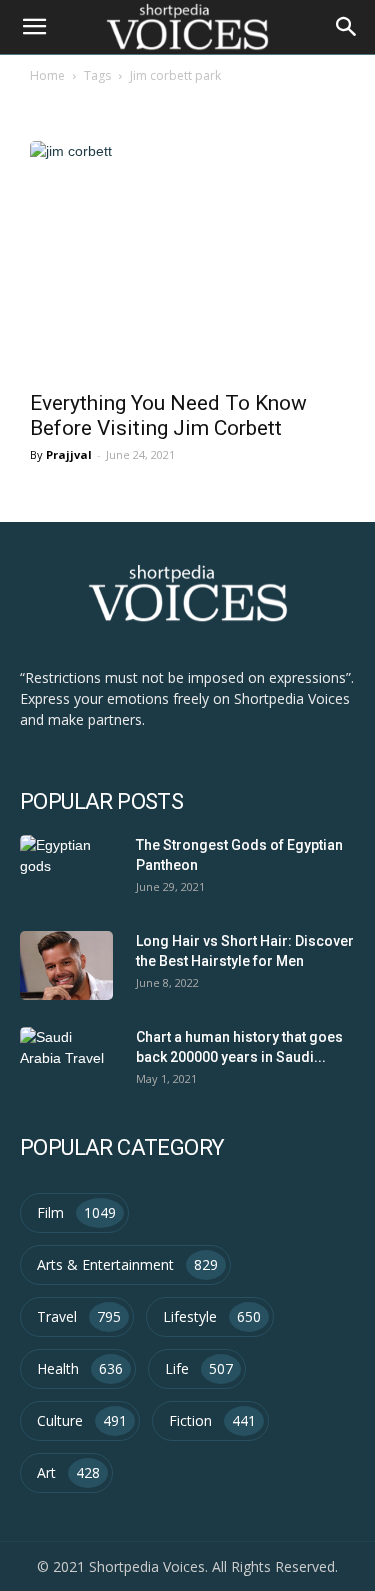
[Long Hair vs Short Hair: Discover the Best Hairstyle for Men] (66, 966)
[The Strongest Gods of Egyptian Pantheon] (66, 870)
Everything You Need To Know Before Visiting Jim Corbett (168, 415)
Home (47, 75)
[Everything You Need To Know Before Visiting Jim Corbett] (187, 259)
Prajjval (69, 454)
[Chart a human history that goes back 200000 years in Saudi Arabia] (66, 1062)
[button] (347, 27)
